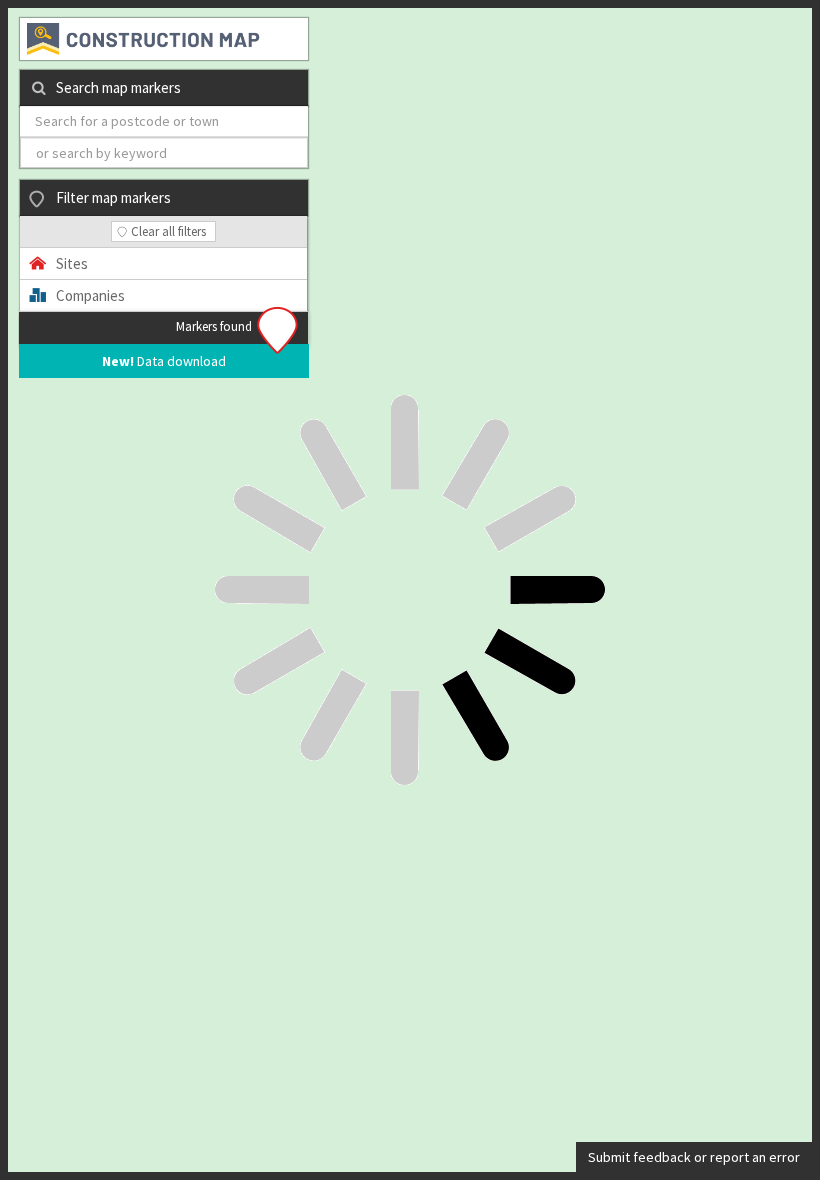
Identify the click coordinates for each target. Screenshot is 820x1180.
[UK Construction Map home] (165, 39)
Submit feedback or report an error (694, 1157)
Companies (90, 295)
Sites (72, 263)
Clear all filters (168, 231)
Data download (164, 361)
